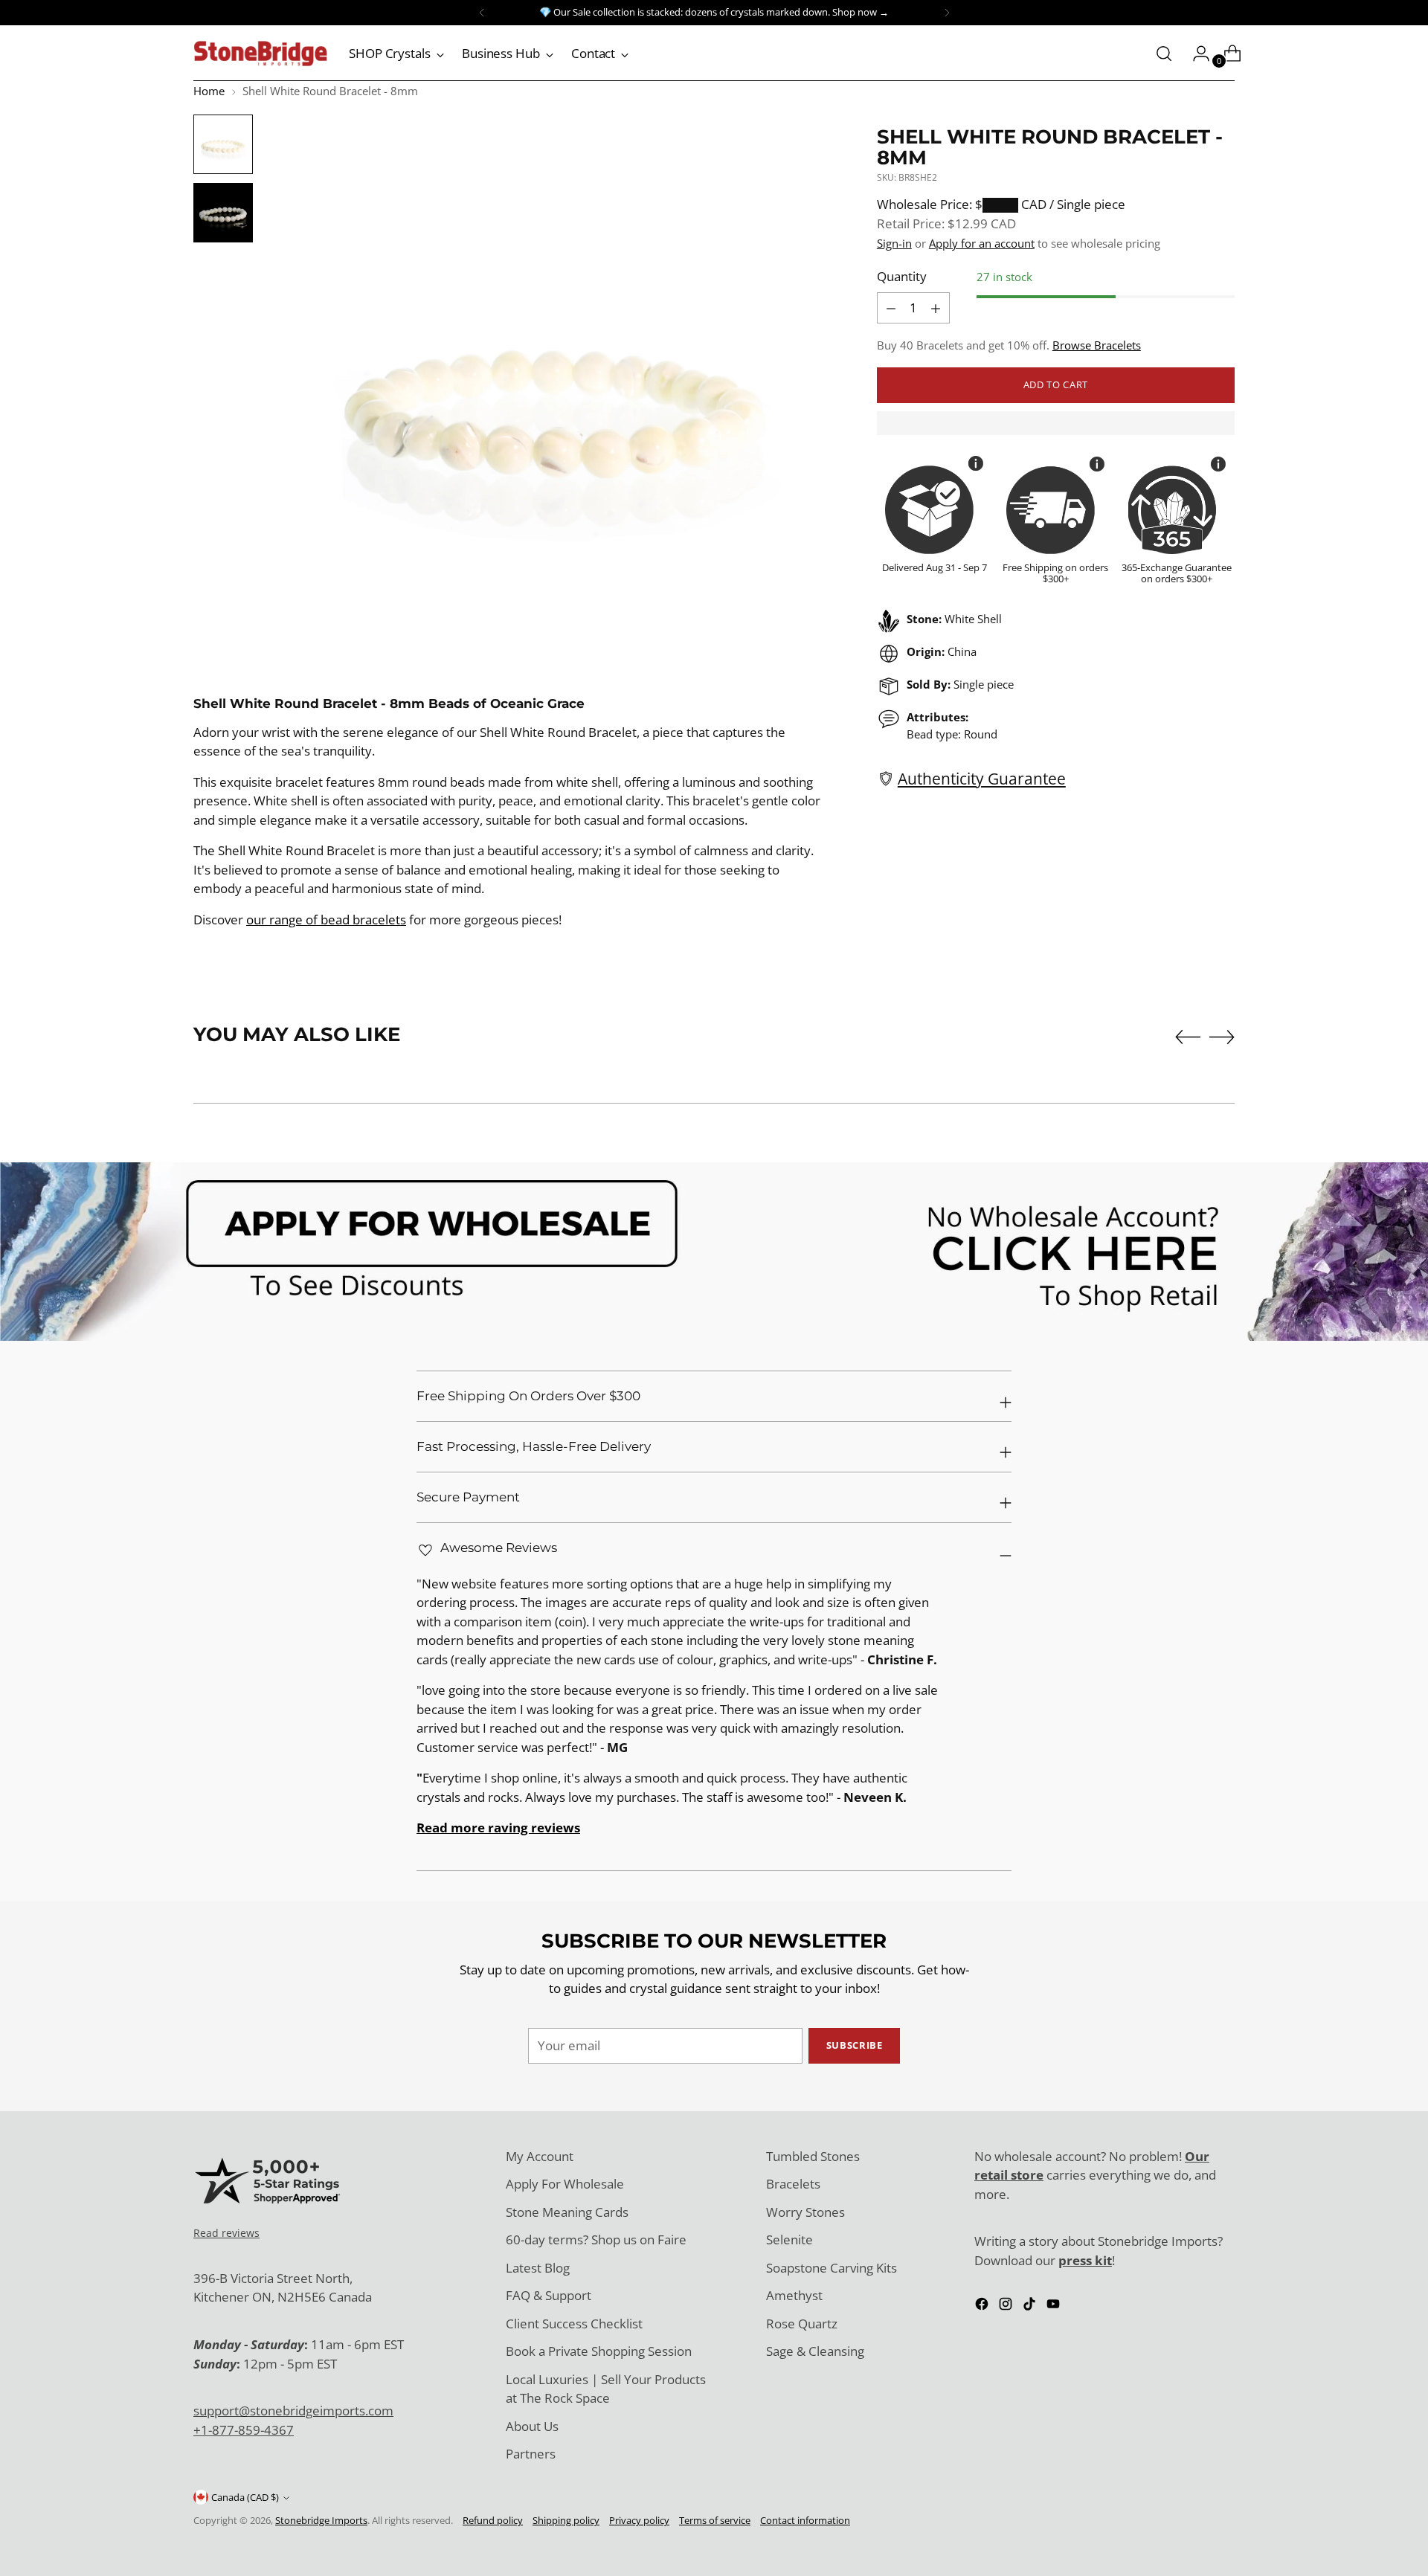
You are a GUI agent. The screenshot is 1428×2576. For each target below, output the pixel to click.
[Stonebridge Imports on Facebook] (983, 2306)
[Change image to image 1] (223, 144)
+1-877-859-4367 (244, 2430)
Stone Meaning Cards (567, 2212)
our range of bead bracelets (326, 920)
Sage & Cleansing (815, 2351)
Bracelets (793, 2184)
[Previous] (482, 13)
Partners (531, 2454)
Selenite (789, 2239)
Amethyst (794, 2295)
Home (209, 91)
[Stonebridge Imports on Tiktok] (1031, 2306)
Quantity (902, 277)
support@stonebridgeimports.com (293, 2411)
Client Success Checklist (574, 2324)
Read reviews (226, 2233)
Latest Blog (538, 2268)
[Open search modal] (1164, 54)
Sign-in (894, 243)
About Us (532, 2426)
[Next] (947, 13)
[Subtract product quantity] (936, 308)
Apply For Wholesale (565, 2184)
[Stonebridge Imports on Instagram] (1007, 2306)
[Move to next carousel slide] (1222, 1037)
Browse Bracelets (1097, 345)
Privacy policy (639, 2520)
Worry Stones (805, 2212)
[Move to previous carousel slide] (1188, 1037)
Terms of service (715, 2520)
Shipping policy (566, 2520)
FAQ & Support (549, 2295)
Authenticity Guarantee (982, 778)
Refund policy (493, 2520)
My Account (540, 2156)
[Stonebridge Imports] (260, 54)
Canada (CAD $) (245, 2497)
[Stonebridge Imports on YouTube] (1055, 2306)
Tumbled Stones (813, 2156)
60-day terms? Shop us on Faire (596, 2239)
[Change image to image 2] (223, 213)
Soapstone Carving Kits (832, 2268)
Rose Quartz (802, 2324)
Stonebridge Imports (321, 2520)
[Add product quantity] (891, 308)
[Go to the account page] (1195, 54)
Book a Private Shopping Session (599, 2351)
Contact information (805, 2520)
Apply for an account (982, 243)
